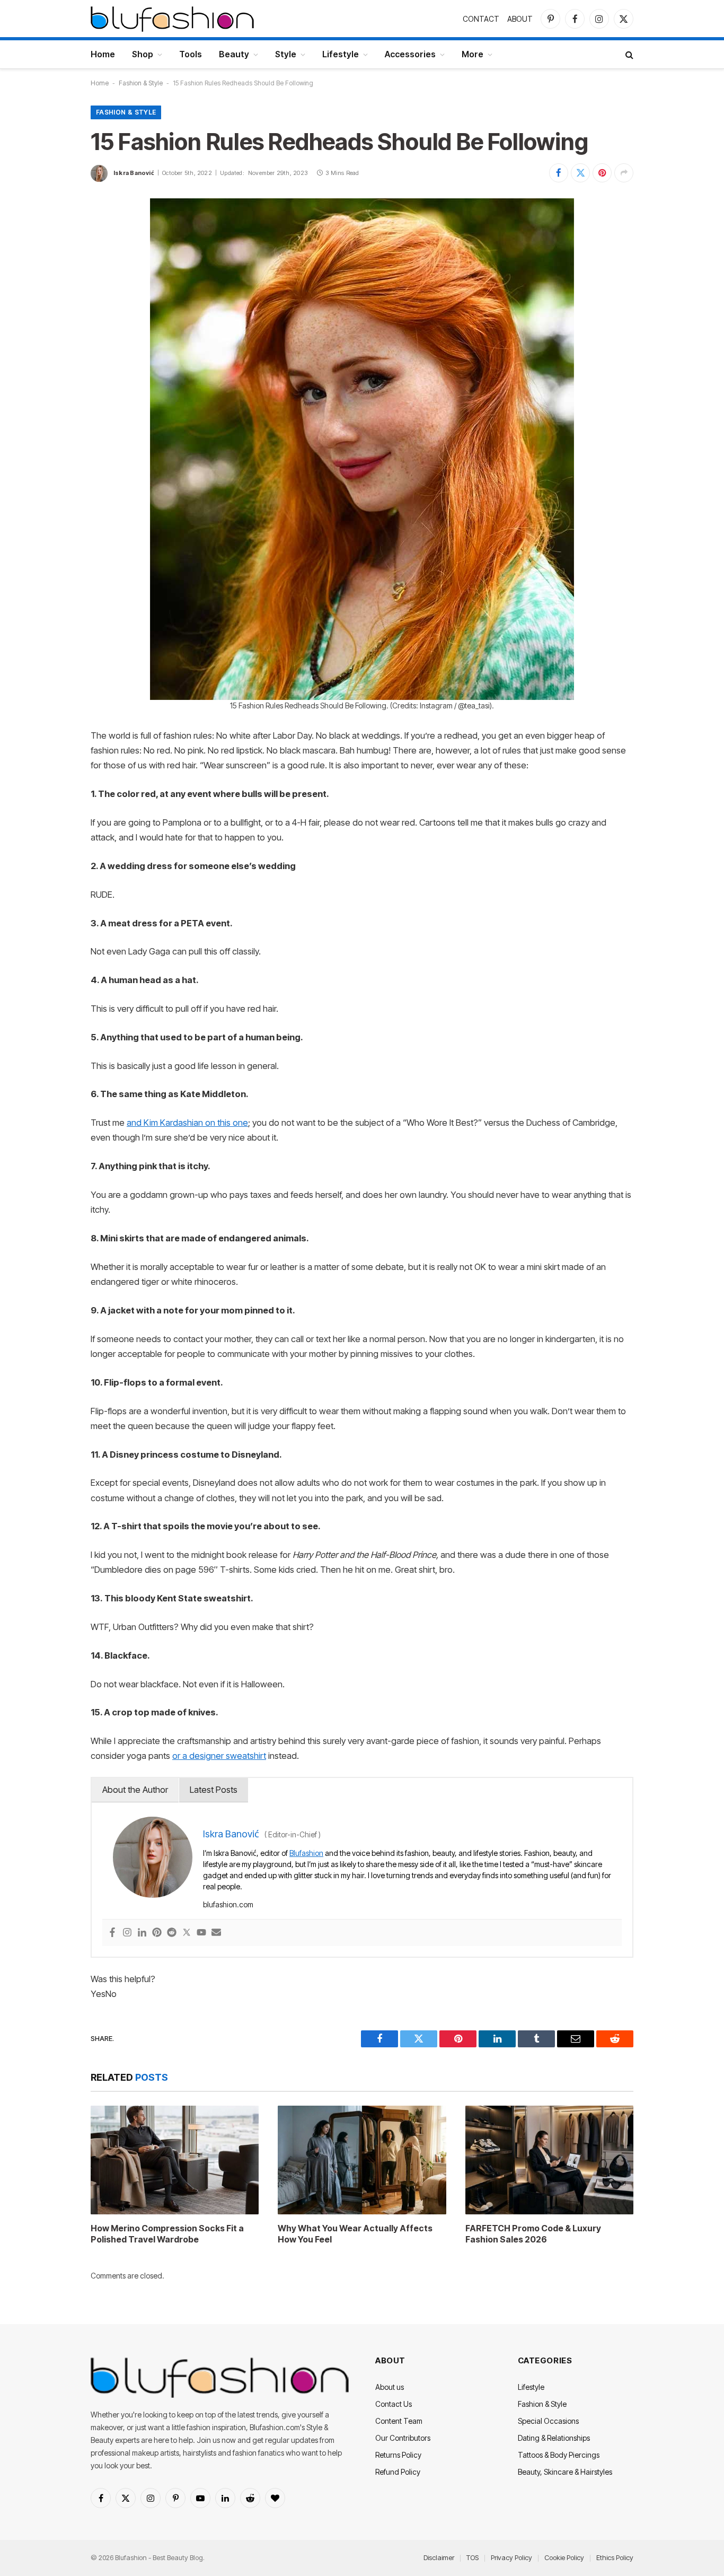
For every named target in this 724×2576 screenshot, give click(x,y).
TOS (473, 2557)
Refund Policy (398, 2472)
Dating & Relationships (554, 2438)
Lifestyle (341, 54)
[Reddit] (172, 1933)
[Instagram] (127, 1933)
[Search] (628, 54)
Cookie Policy (564, 2557)
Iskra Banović (134, 173)
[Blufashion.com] (172, 19)
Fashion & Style (141, 83)
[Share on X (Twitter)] (580, 173)
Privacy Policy (511, 2557)
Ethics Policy (615, 2557)
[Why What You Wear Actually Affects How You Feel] (362, 2160)
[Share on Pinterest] (602, 173)
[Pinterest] (157, 1933)
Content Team (399, 2421)
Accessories (410, 54)
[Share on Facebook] (559, 173)
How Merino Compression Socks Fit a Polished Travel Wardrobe (167, 2234)
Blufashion (306, 1853)
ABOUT (520, 19)
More (473, 54)
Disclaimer (439, 2557)
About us (390, 2387)
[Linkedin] (142, 1933)
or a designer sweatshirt (219, 1756)
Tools (191, 54)
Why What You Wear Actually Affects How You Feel (355, 2234)
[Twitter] (187, 1933)
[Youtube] (201, 1933)
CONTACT (481, 19)
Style (286, 54)
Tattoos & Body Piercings (559, 2455)
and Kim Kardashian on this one (187, 1123)
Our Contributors (403, 2438)
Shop (143, 54)
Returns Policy (398, 2455)
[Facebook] (112, 1933)
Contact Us (394, 2404)
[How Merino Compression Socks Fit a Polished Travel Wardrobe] (175, 2160)
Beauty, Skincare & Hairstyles (565, 2472)
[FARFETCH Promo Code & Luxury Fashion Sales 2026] (549, 2160)
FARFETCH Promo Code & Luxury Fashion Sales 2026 (533, 2234)
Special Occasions (548, 2421)
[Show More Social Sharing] (624, 173)
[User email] (216, 1933)
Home (103, 54)
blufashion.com (228, 1904)
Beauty (234, 54)
